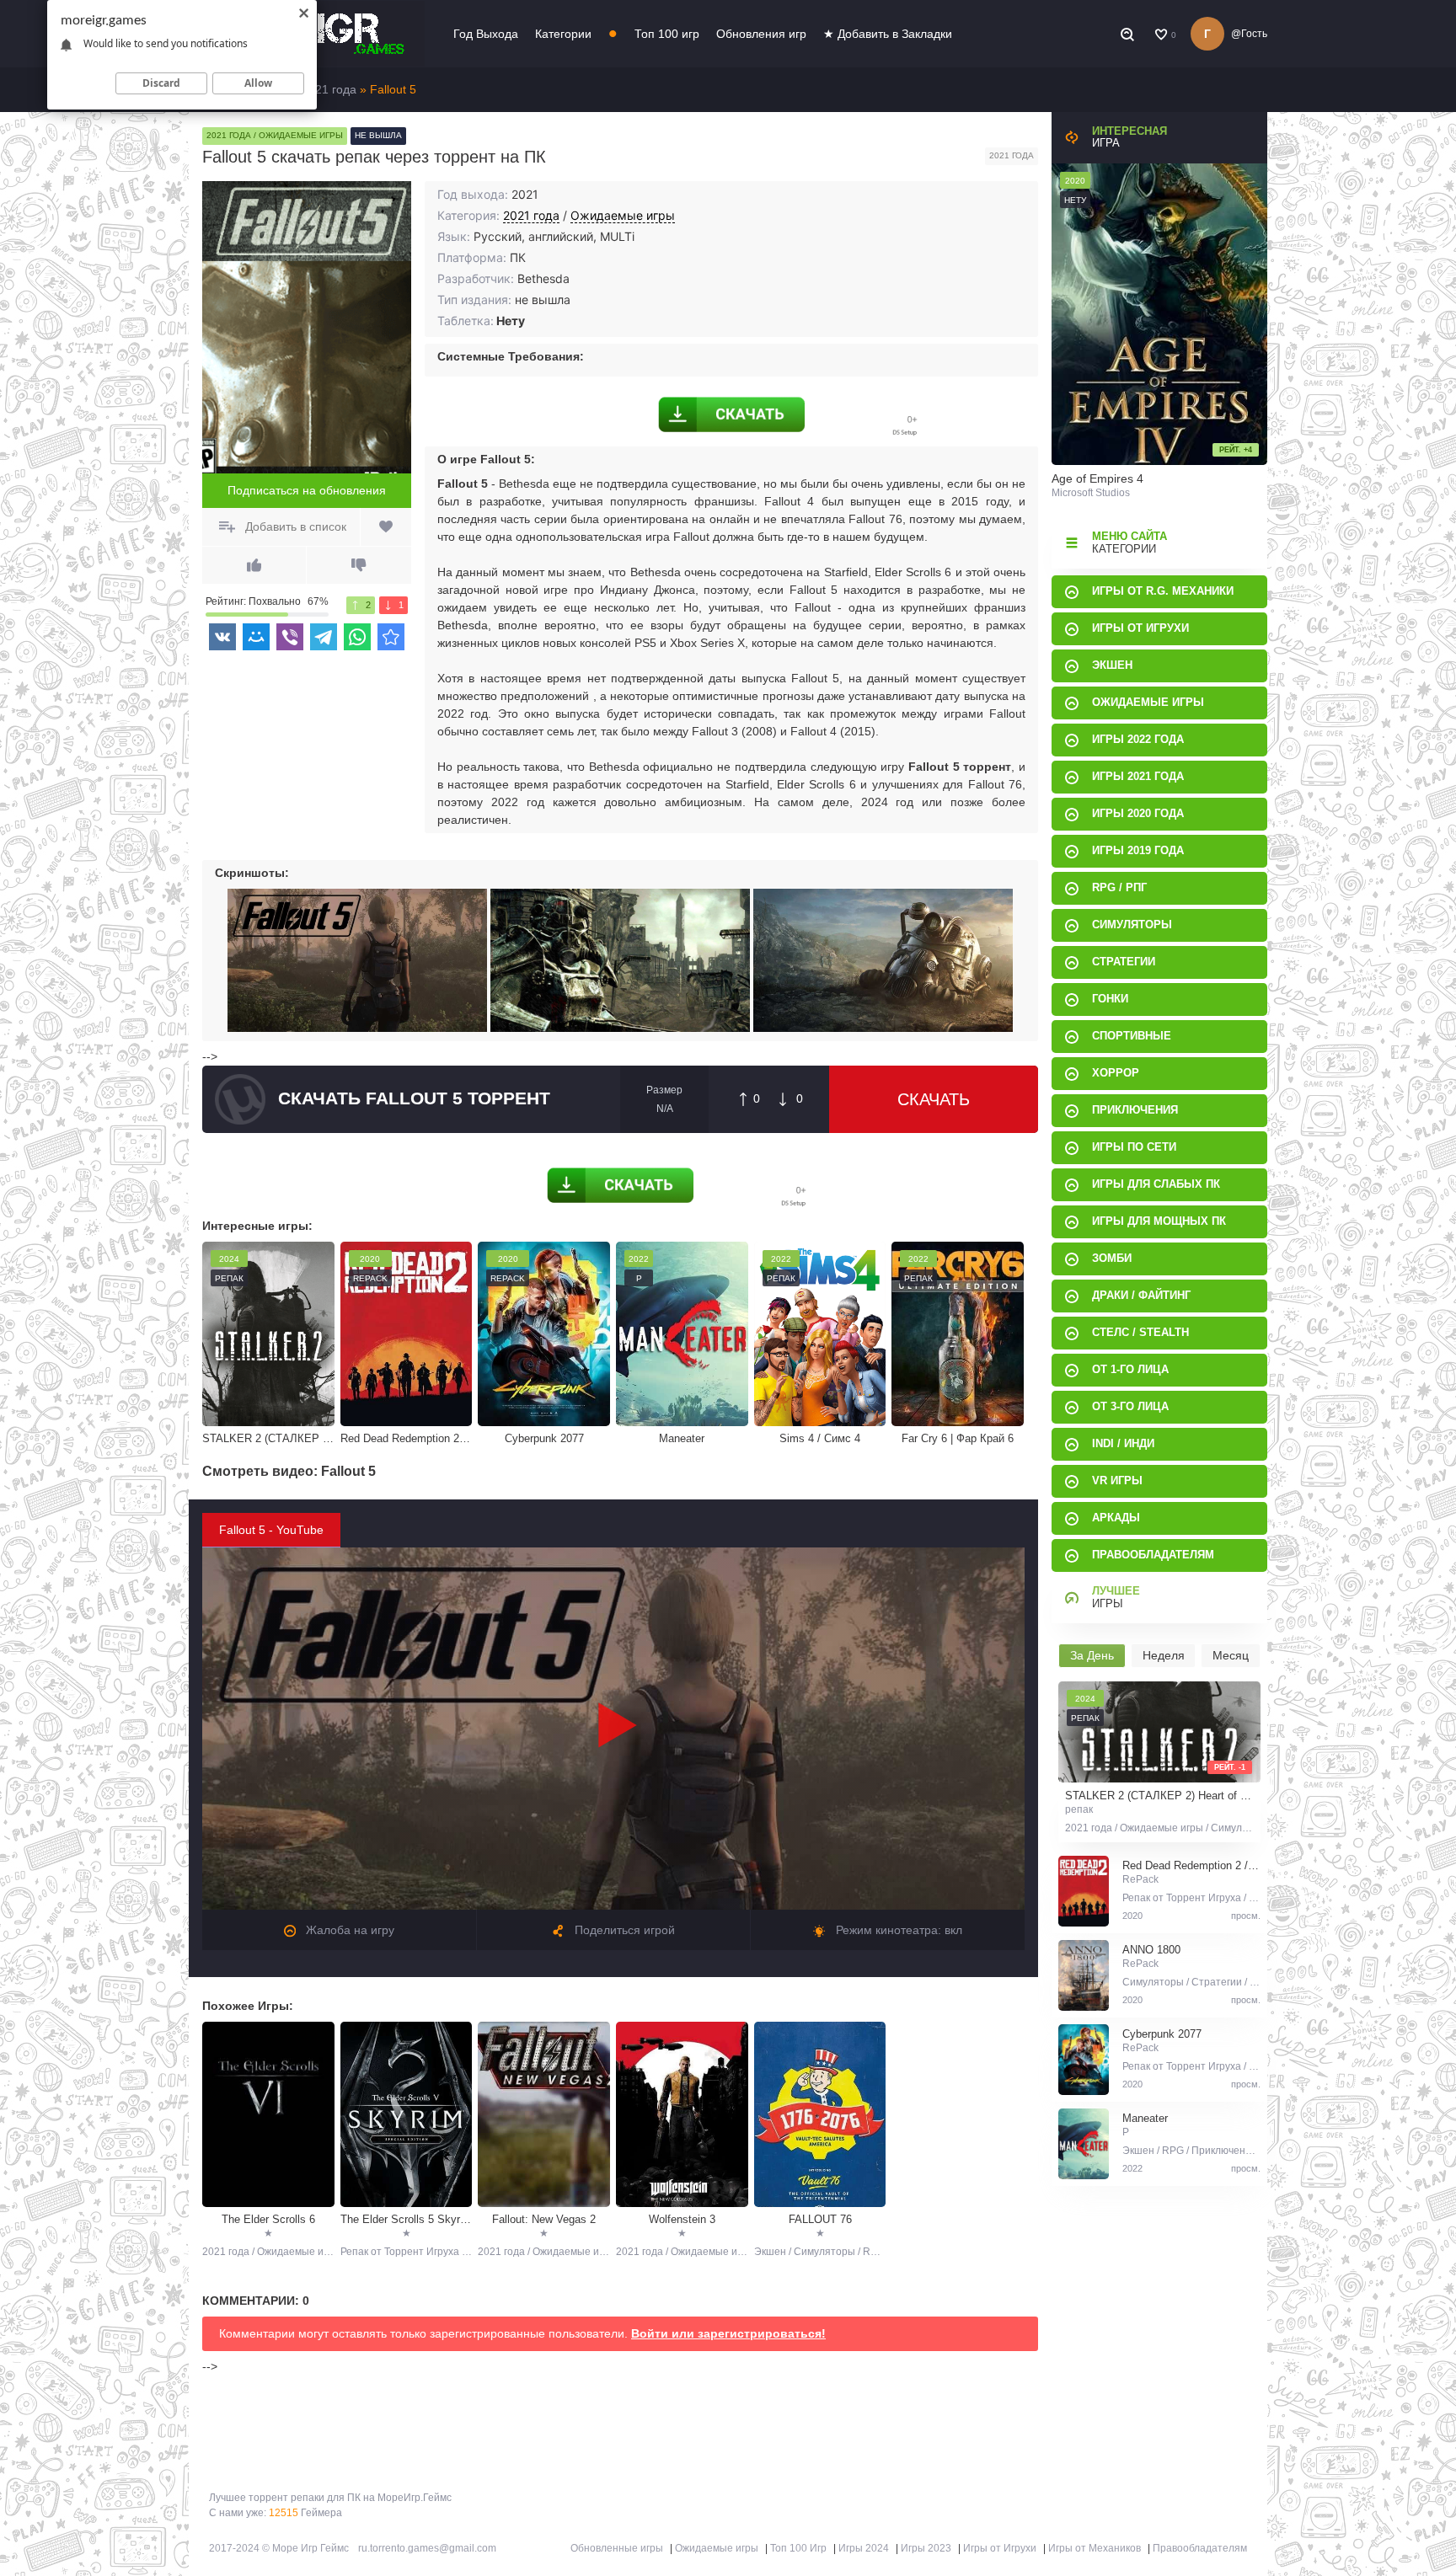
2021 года (531, 215)
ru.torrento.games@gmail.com (427, 2548)
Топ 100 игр (667, 34)
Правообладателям (1200, 2548)
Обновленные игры (617, 2548)
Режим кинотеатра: (897, 1930)
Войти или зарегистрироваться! (728, 2333)
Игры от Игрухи (1000, 2548)
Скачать (934, 1099)
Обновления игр (761, 34)
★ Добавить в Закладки (888, 34)
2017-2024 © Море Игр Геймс (279, 2548)
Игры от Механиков (1095, 2548)
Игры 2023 (926, 2548)
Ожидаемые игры (623, 215)
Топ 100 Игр (798, 2548)
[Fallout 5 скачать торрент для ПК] (391, 637)
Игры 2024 (864, 2548)
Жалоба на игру (348, 1930)
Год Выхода (486, 34)
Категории (563, 34)
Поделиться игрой (623, 1930)
